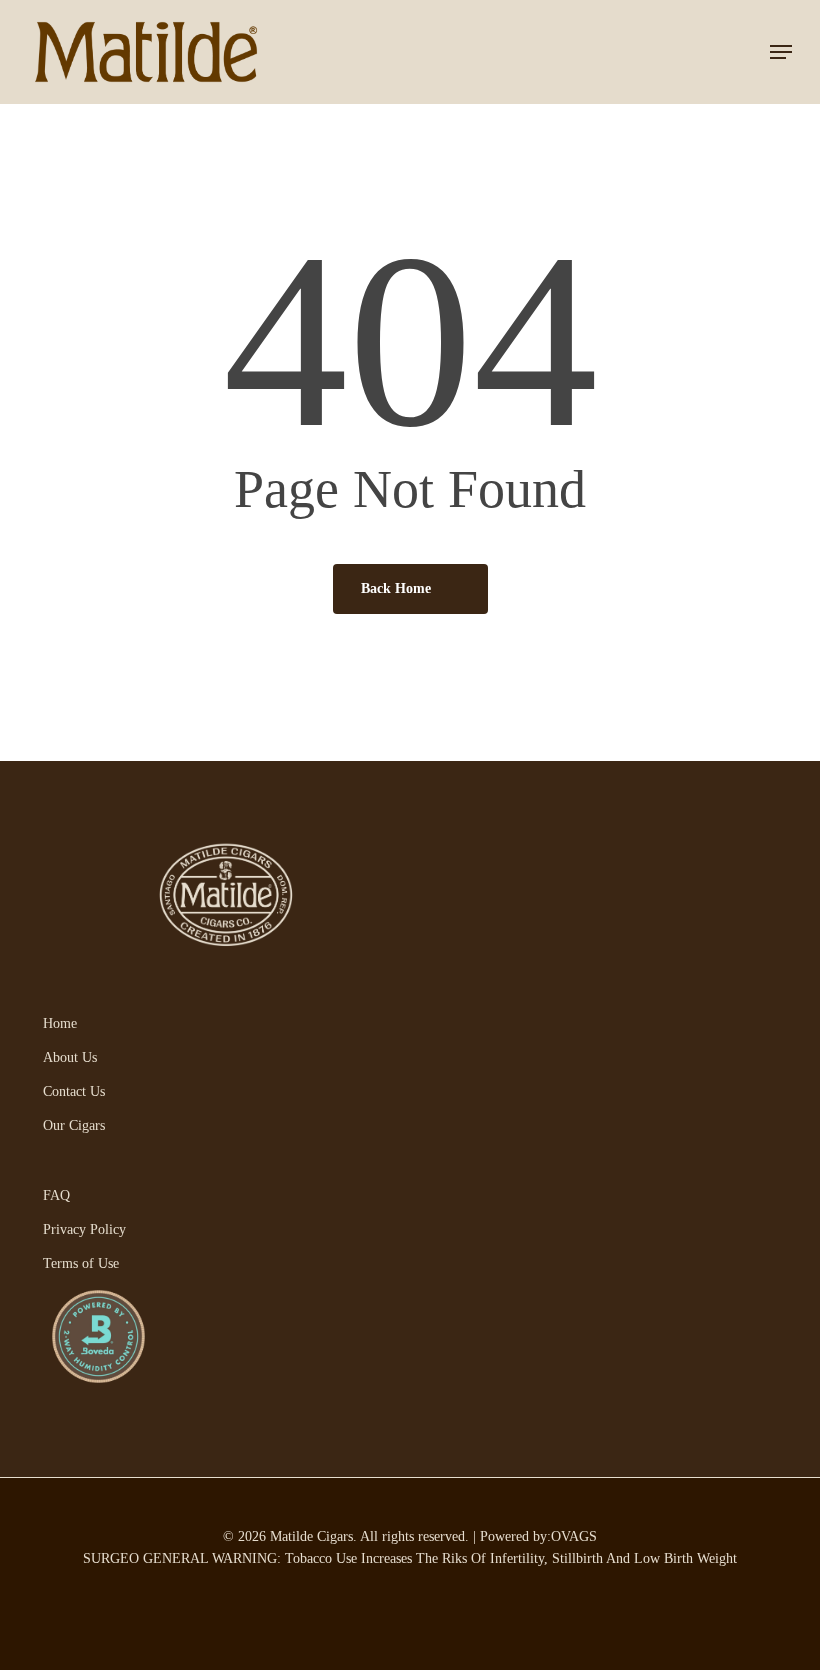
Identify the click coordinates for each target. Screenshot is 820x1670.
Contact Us (74, 1091)
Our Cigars (74, 1125)
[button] (781, 52)
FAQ (56, 1195)
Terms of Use (81, 1263)
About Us (70, 1057)
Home (60, 1023)
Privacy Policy (84, 1229)
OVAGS (574, 1536)
